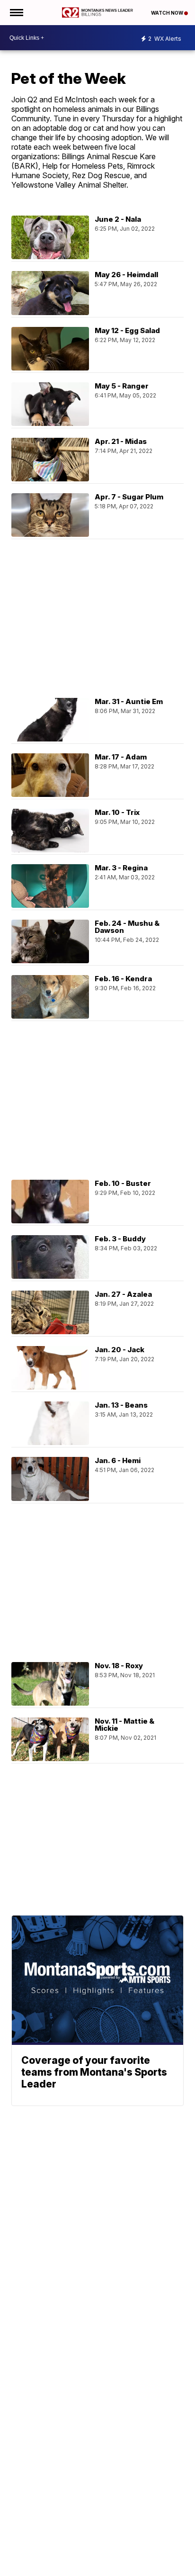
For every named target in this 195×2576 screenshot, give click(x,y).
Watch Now (168, 13)
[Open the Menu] (16, 13)
